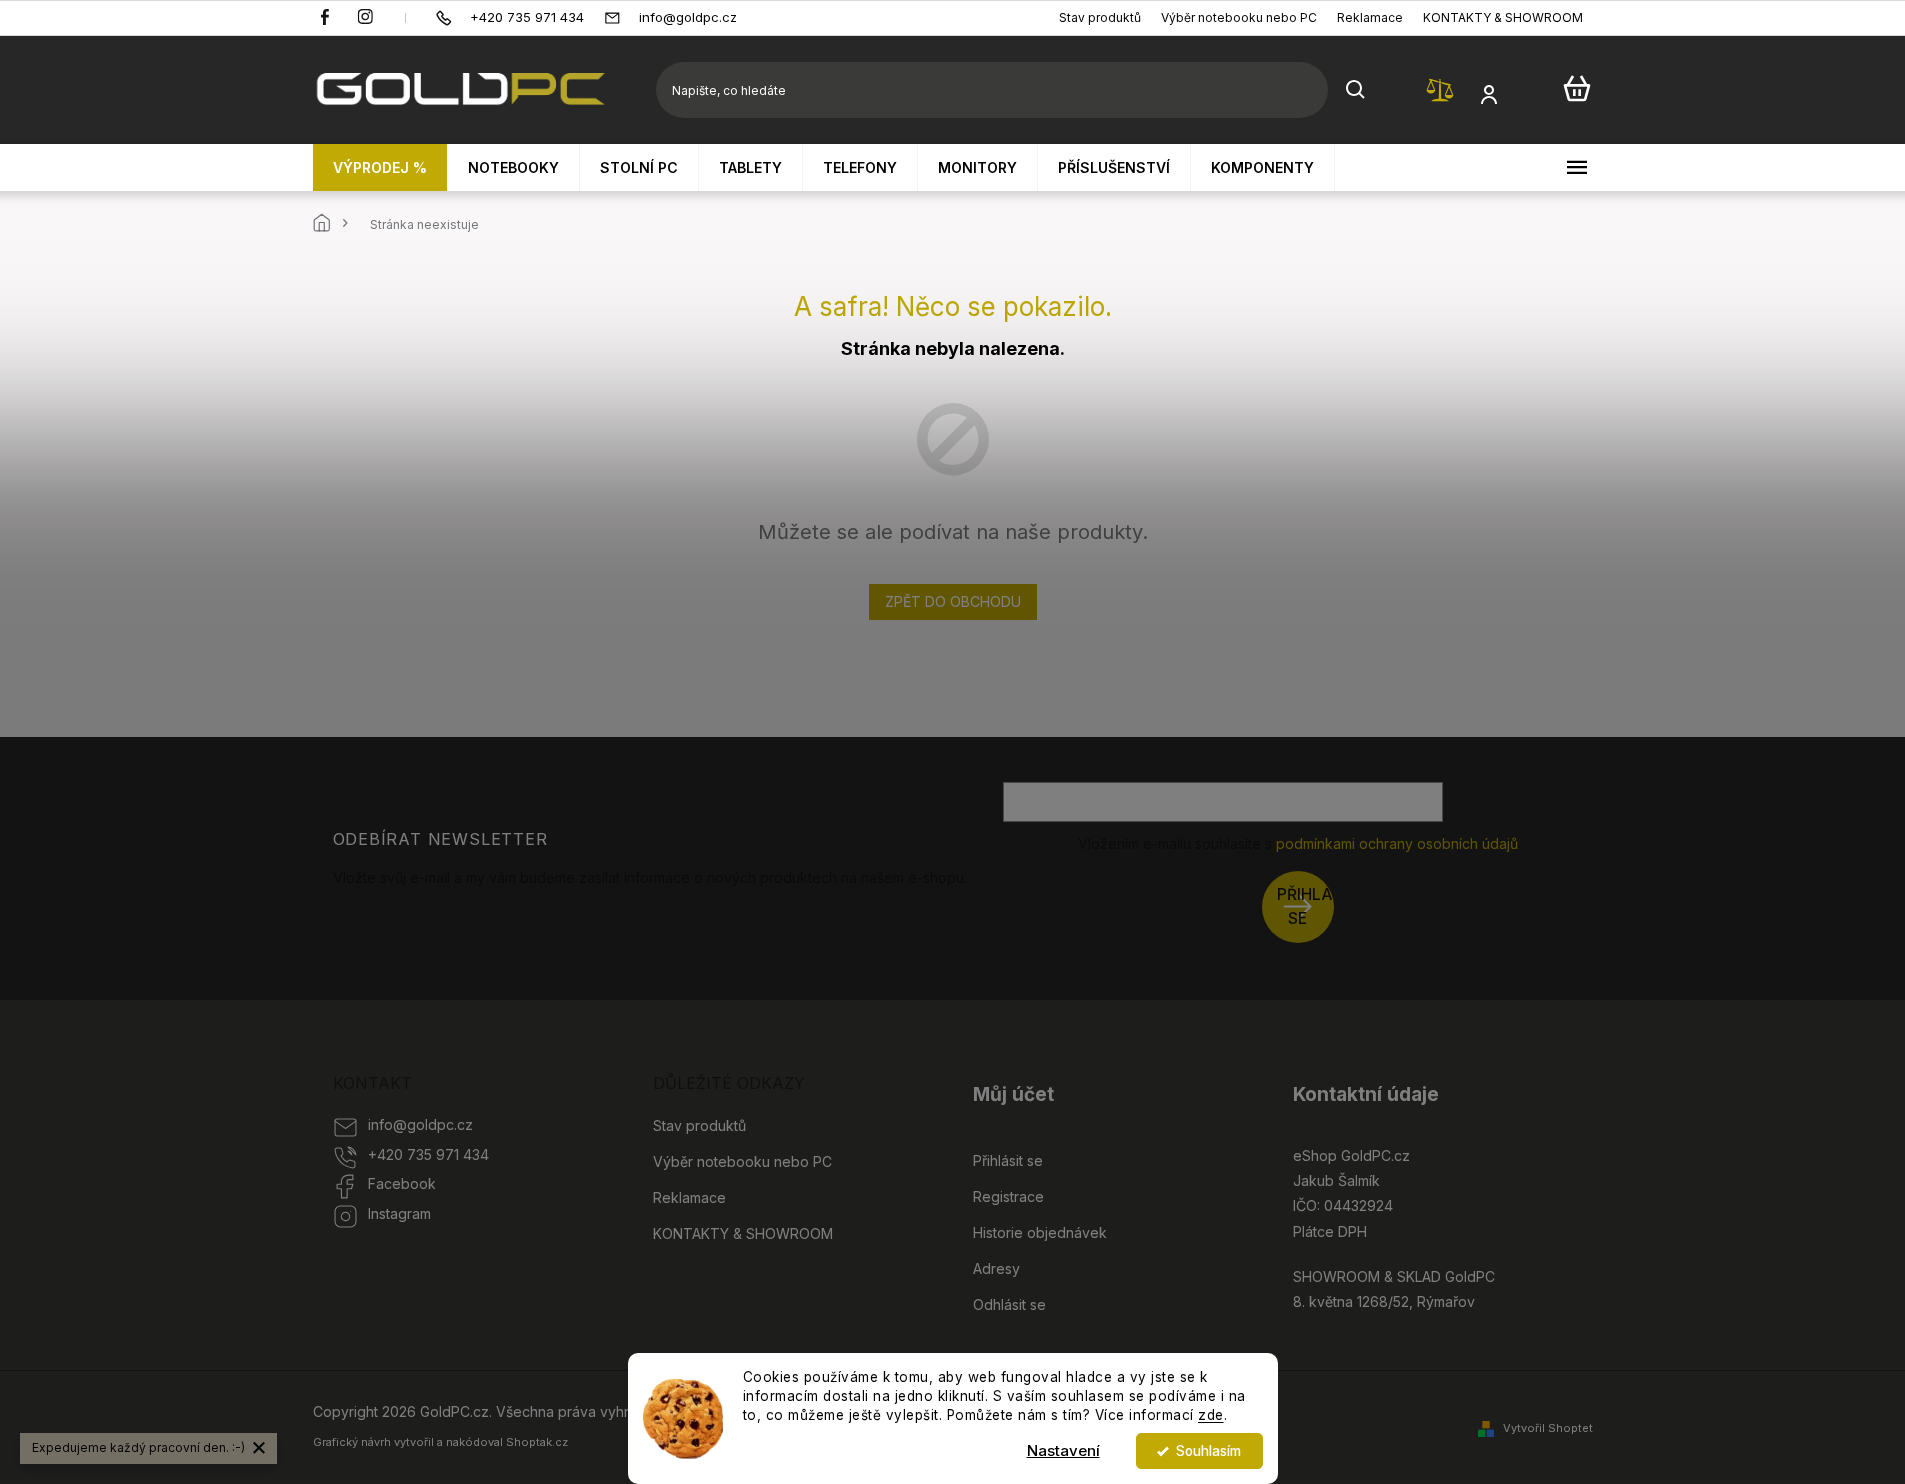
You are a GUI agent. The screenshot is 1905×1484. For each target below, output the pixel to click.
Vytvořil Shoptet (1548, 1428)
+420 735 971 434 (428, 1154)
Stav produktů (1100, 17)
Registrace (1008, 1196)
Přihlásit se (1305, 906)
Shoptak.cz (537, 1442)
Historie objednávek (1040, 1232)
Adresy (996, 1268)
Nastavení (1063, 1450)
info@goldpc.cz (420, 1124)
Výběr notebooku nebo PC (1239, 17)
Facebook (402, 1183)
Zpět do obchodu (953, 601)
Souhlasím (1208, 1451)
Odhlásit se (1009, 1304)
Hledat (1356, 90)
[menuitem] (380, 167)
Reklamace (1370, 17)
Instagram (399, 1213)
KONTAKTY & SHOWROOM (1503, 17)
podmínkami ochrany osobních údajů (1397, 843)
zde (1211, 1415)
